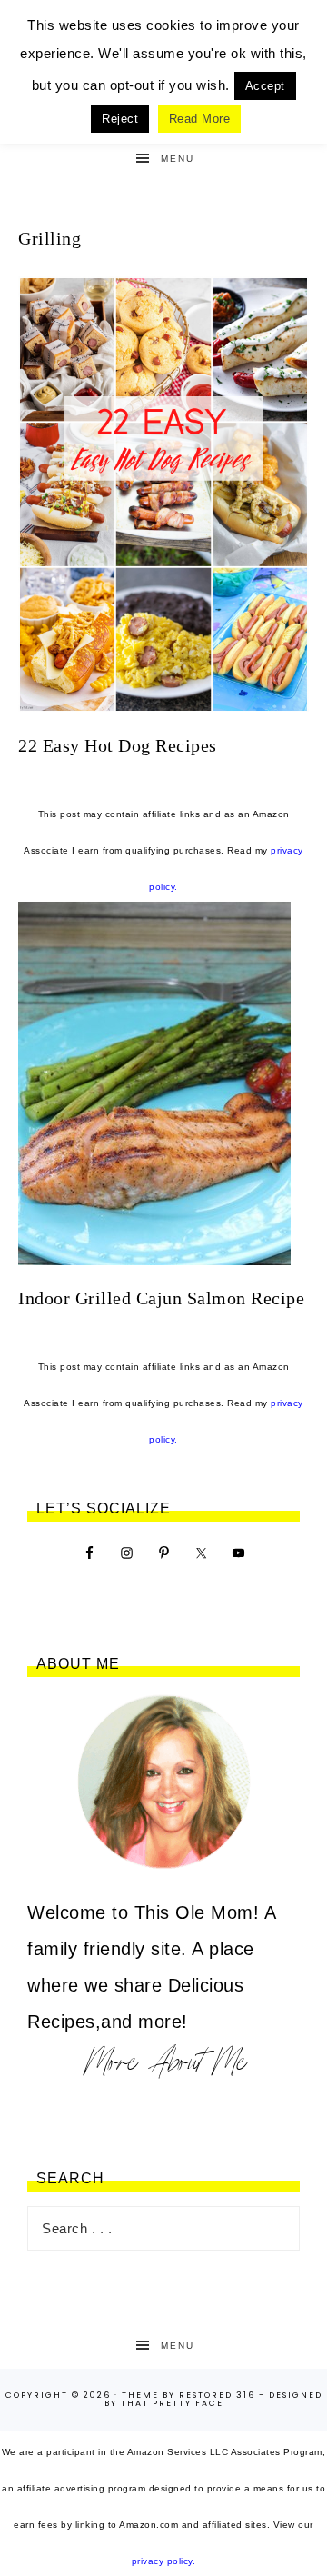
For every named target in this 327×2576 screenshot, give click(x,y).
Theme (140, 2395)
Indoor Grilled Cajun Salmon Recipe (161, 1298)
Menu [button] (178, 159)
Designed (296, 2395)
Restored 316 (217, 2395)
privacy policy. (164, 2561)
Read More (200, 119)
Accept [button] (265, 86)
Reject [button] (120, 119)
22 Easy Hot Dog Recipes (118, 745)
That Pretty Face (172, 2403)
